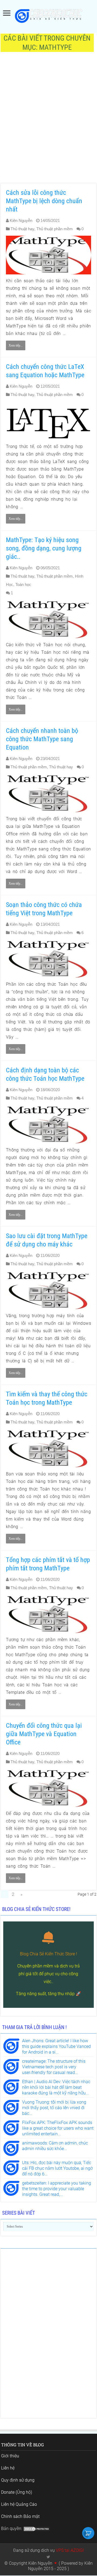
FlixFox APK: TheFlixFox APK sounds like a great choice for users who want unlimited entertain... (58, 2128)
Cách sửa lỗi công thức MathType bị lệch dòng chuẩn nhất (44, 201)
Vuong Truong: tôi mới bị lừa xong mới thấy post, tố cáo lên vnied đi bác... (54, 2108)
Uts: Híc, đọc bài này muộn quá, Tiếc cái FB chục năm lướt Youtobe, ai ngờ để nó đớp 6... (57, 2168)
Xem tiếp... (16, 345)
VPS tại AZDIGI (70, 2550)
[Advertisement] (48, 121)
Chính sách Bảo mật (20, 2516)
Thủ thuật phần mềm (55, 229)
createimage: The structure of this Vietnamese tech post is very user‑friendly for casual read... (54, 2067)
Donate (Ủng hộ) (17, 2492)
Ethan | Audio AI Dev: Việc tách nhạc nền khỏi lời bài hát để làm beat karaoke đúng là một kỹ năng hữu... (56, 2087)
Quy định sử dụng (18, 2480)
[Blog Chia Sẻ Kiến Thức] (48, 16)
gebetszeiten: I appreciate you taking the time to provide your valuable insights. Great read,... (57, 2189)
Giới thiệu (10, 2456)
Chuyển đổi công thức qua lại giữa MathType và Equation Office (44, 1734)
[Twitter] (48, 2557)
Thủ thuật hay (22, 229)
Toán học (23, 584)
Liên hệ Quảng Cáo (19, 2504)
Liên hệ (8, 2468)
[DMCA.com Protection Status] (37, 2529)
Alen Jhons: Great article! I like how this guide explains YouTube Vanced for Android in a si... (56, 2046)
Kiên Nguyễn (21, 220)
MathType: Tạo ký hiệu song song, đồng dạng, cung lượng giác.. (44, 548)
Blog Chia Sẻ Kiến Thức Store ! (48, 1954)
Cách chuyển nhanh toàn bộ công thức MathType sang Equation (42, 739)
